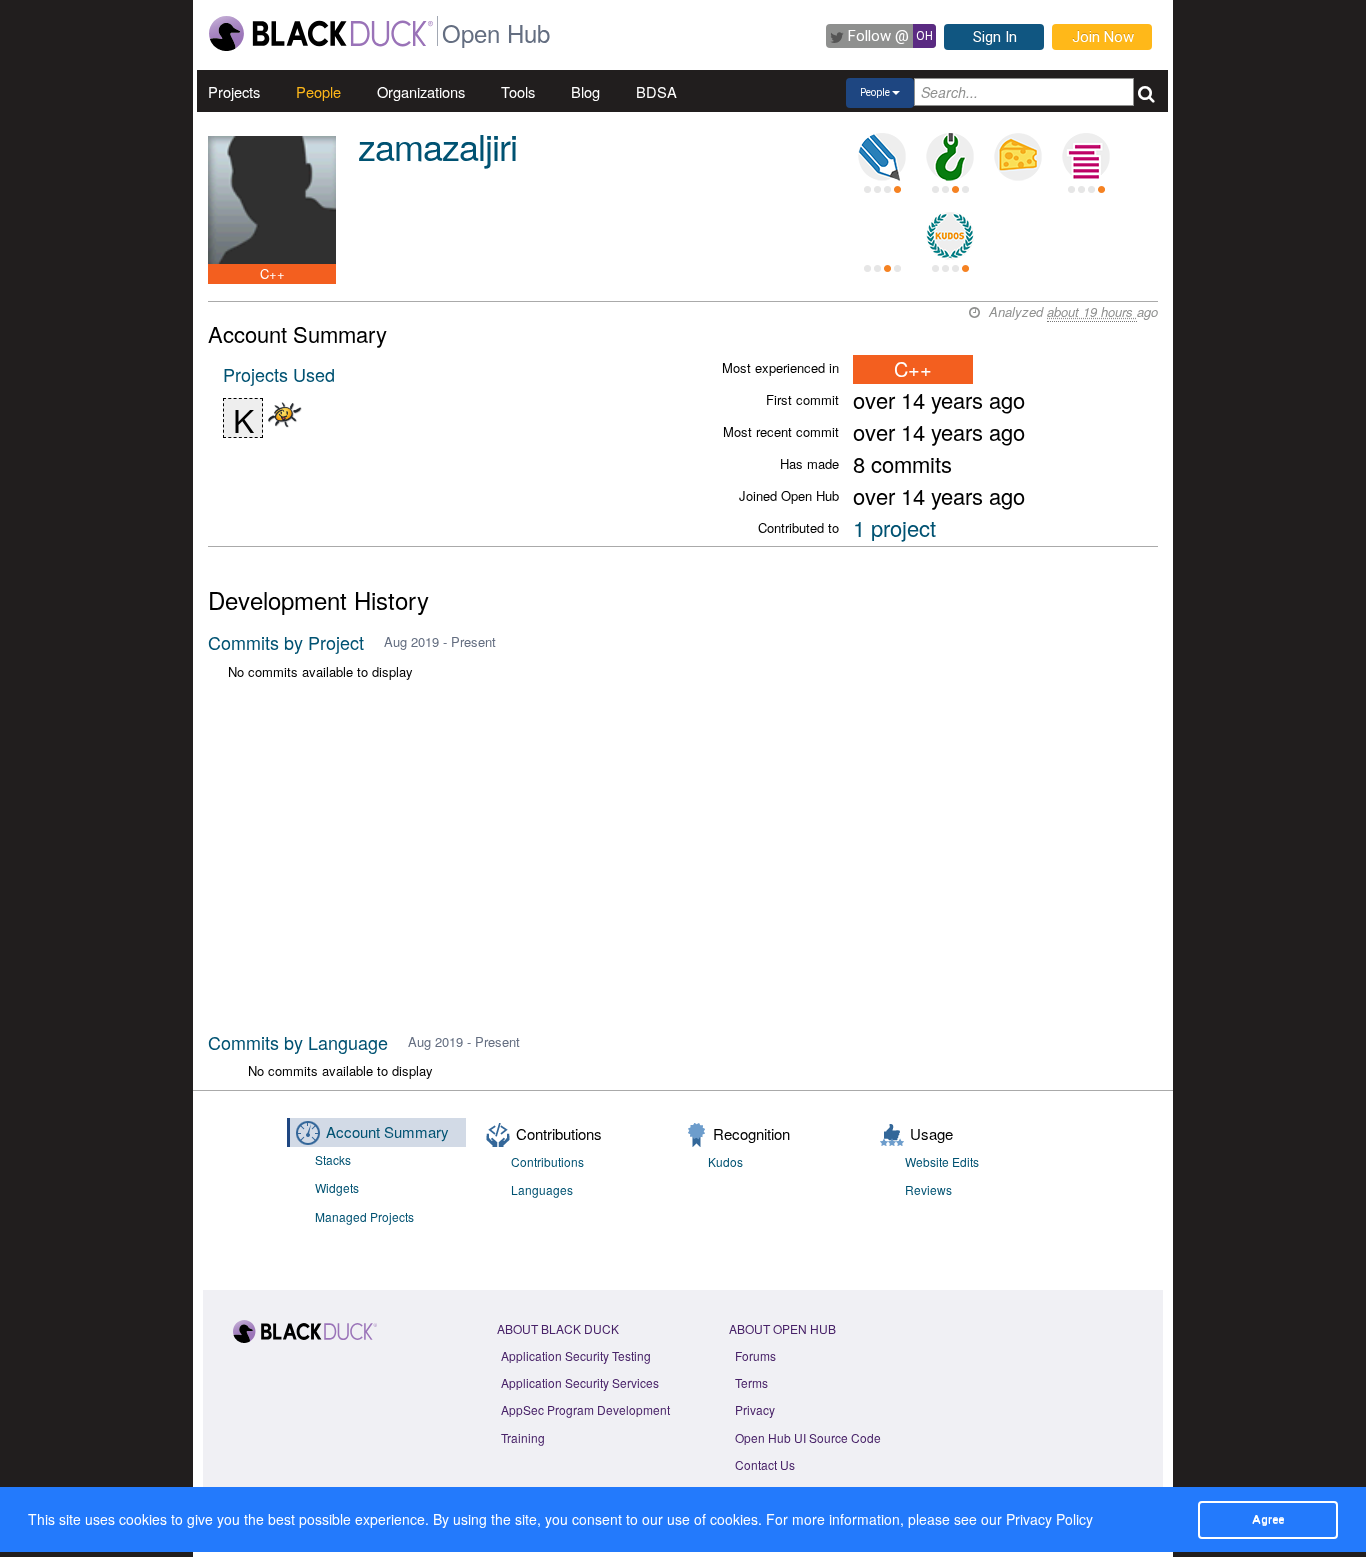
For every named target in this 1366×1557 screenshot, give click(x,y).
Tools (518, 91)
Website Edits (942, 1161)
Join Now (1103, 37)
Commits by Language (298, 1042)
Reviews (928, 1189)
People (318, 91)
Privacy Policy (1049, 1519)
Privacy (755, 1409)
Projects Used (279, 374)
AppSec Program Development (585, 1409)
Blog (585, 91)
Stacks (333, 1159)
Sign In (995, 37)
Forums (755, 1355)
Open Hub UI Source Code (808, 1437)
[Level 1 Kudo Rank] (950, 236)
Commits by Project (286, 642)
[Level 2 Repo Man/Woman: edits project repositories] (950, 157)
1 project (894, 527)
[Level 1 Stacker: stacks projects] (1086, 157)
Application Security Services (580, 1382)
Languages (542, 1189)
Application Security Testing (576, 1355)
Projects (234, 91)
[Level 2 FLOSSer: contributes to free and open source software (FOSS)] (882, 236)
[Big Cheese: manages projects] (1018, 157)
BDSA (656, 91)
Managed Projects (364, 1216)
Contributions (547, 1161)
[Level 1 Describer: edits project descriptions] (882, 157)
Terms (751, 1382)
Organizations (421, 91)
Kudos (725, 1161)
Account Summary (387, 1131)
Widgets (337, 1187)
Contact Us (765, 1464)
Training (523, 1437)
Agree (1268, 1519)
